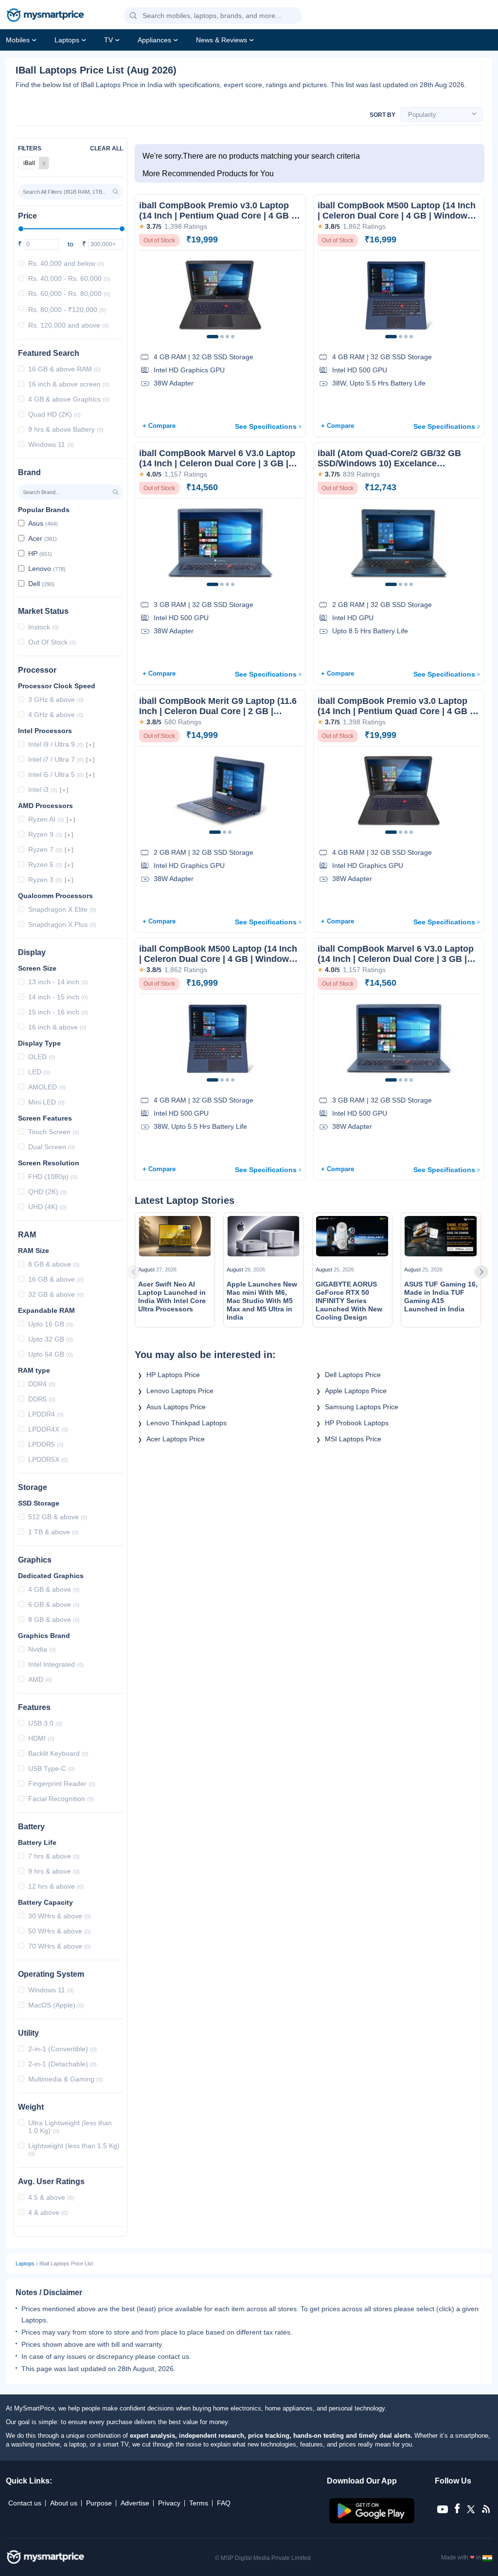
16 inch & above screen (69, 384)
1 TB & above (53, 1532)
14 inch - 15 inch (58, 997)
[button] (133, 16)
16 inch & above (57, 1027)
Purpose (99, 2503)
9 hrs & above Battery (66, 429)
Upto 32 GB (51, 1339)
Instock (44, 627)
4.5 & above (51, 2197)
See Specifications (266, 426)
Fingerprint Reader (62, 1784)
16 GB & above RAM (64, 369)
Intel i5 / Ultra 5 (56, 774)
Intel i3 (43, 790)
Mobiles (18, 40)
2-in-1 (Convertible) (62, 2049)
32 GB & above (56, 1294)
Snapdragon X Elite (62, 909)
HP (40, 553)
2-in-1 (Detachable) (62, 2064)
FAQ (224, 2503)
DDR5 (42, 1399)
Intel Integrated (56, 1664)
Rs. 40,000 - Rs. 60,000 (69, 278)
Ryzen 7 (45, 849)
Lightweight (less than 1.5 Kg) (74, 2149)
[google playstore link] (373, 2521)
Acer (43, 538)
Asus (43, 523)
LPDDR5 (46, 1444)
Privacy (169, 2503)
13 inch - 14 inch (58, 982)
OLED (42, 1057)
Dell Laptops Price (353, 1375)
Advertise (135, 2503)
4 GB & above (54, 1589)
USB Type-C (52, 1768)
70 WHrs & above (60, 1946)
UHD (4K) (47, 1207)
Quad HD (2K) (54, 414)
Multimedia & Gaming (66, 2079)
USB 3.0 (45, 1723)
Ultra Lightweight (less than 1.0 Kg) (70, 2127)
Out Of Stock (52, 642)
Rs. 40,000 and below (66, 263)
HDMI (41, 1738)
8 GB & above (54, 1264)
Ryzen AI (46, 819)
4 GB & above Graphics (69, 399)
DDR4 (42, 1384)
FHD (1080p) (53, 1177)
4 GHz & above (56, 715)
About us (64, 2503)
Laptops (67, 40)
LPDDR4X (48, 1429)
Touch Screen (54, 1132)
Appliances (154, 40)
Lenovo (47, 569)
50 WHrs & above (60, 1931)
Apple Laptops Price (356, 1391)
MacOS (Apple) (56, 2005)
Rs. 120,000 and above (69, 325)
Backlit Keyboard (58, 1753)
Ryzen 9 (45, 834)
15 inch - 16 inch (58, 1012)
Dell (41, 584)
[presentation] (146, 1272)
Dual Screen (52, 1147)
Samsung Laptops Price (362, 1407)
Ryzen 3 (45, 880)
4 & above (48, 2212)
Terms (199, 2503)
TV (108, 40)
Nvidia (42, 1649)
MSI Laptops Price (353, 1439)
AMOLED (47, 1087)
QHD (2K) (48, 1192)
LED (39, 1072)
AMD (40, 1679)
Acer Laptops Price (176, 1439)
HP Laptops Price (173, 1375)
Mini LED (46, 1102)
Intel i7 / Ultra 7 (56, 759)
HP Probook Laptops (360, 1423)
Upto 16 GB (51, 1324)
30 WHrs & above (60, 1916)
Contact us (25, 2503)
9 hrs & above (54, 1871)
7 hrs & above (54, 1856)
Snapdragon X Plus (62, 924)
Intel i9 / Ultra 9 (56, 744)
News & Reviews (222, 40)
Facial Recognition (61, 1799)
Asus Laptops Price (176, 1407)
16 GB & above (56, 1279)
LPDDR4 (46, 1414)
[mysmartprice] (45, 16)
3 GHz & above (56, 699)
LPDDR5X (48, 1459)
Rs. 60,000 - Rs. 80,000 (69, 294)
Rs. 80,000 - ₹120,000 (67, 310)
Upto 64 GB (51, 1354)
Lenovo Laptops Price (180, 1391)
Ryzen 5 (45, 865)
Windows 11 (51, 444)
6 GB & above (54, 1604)
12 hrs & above (56, 1886)
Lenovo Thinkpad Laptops (189, 1423)
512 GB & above (58, 1517)
